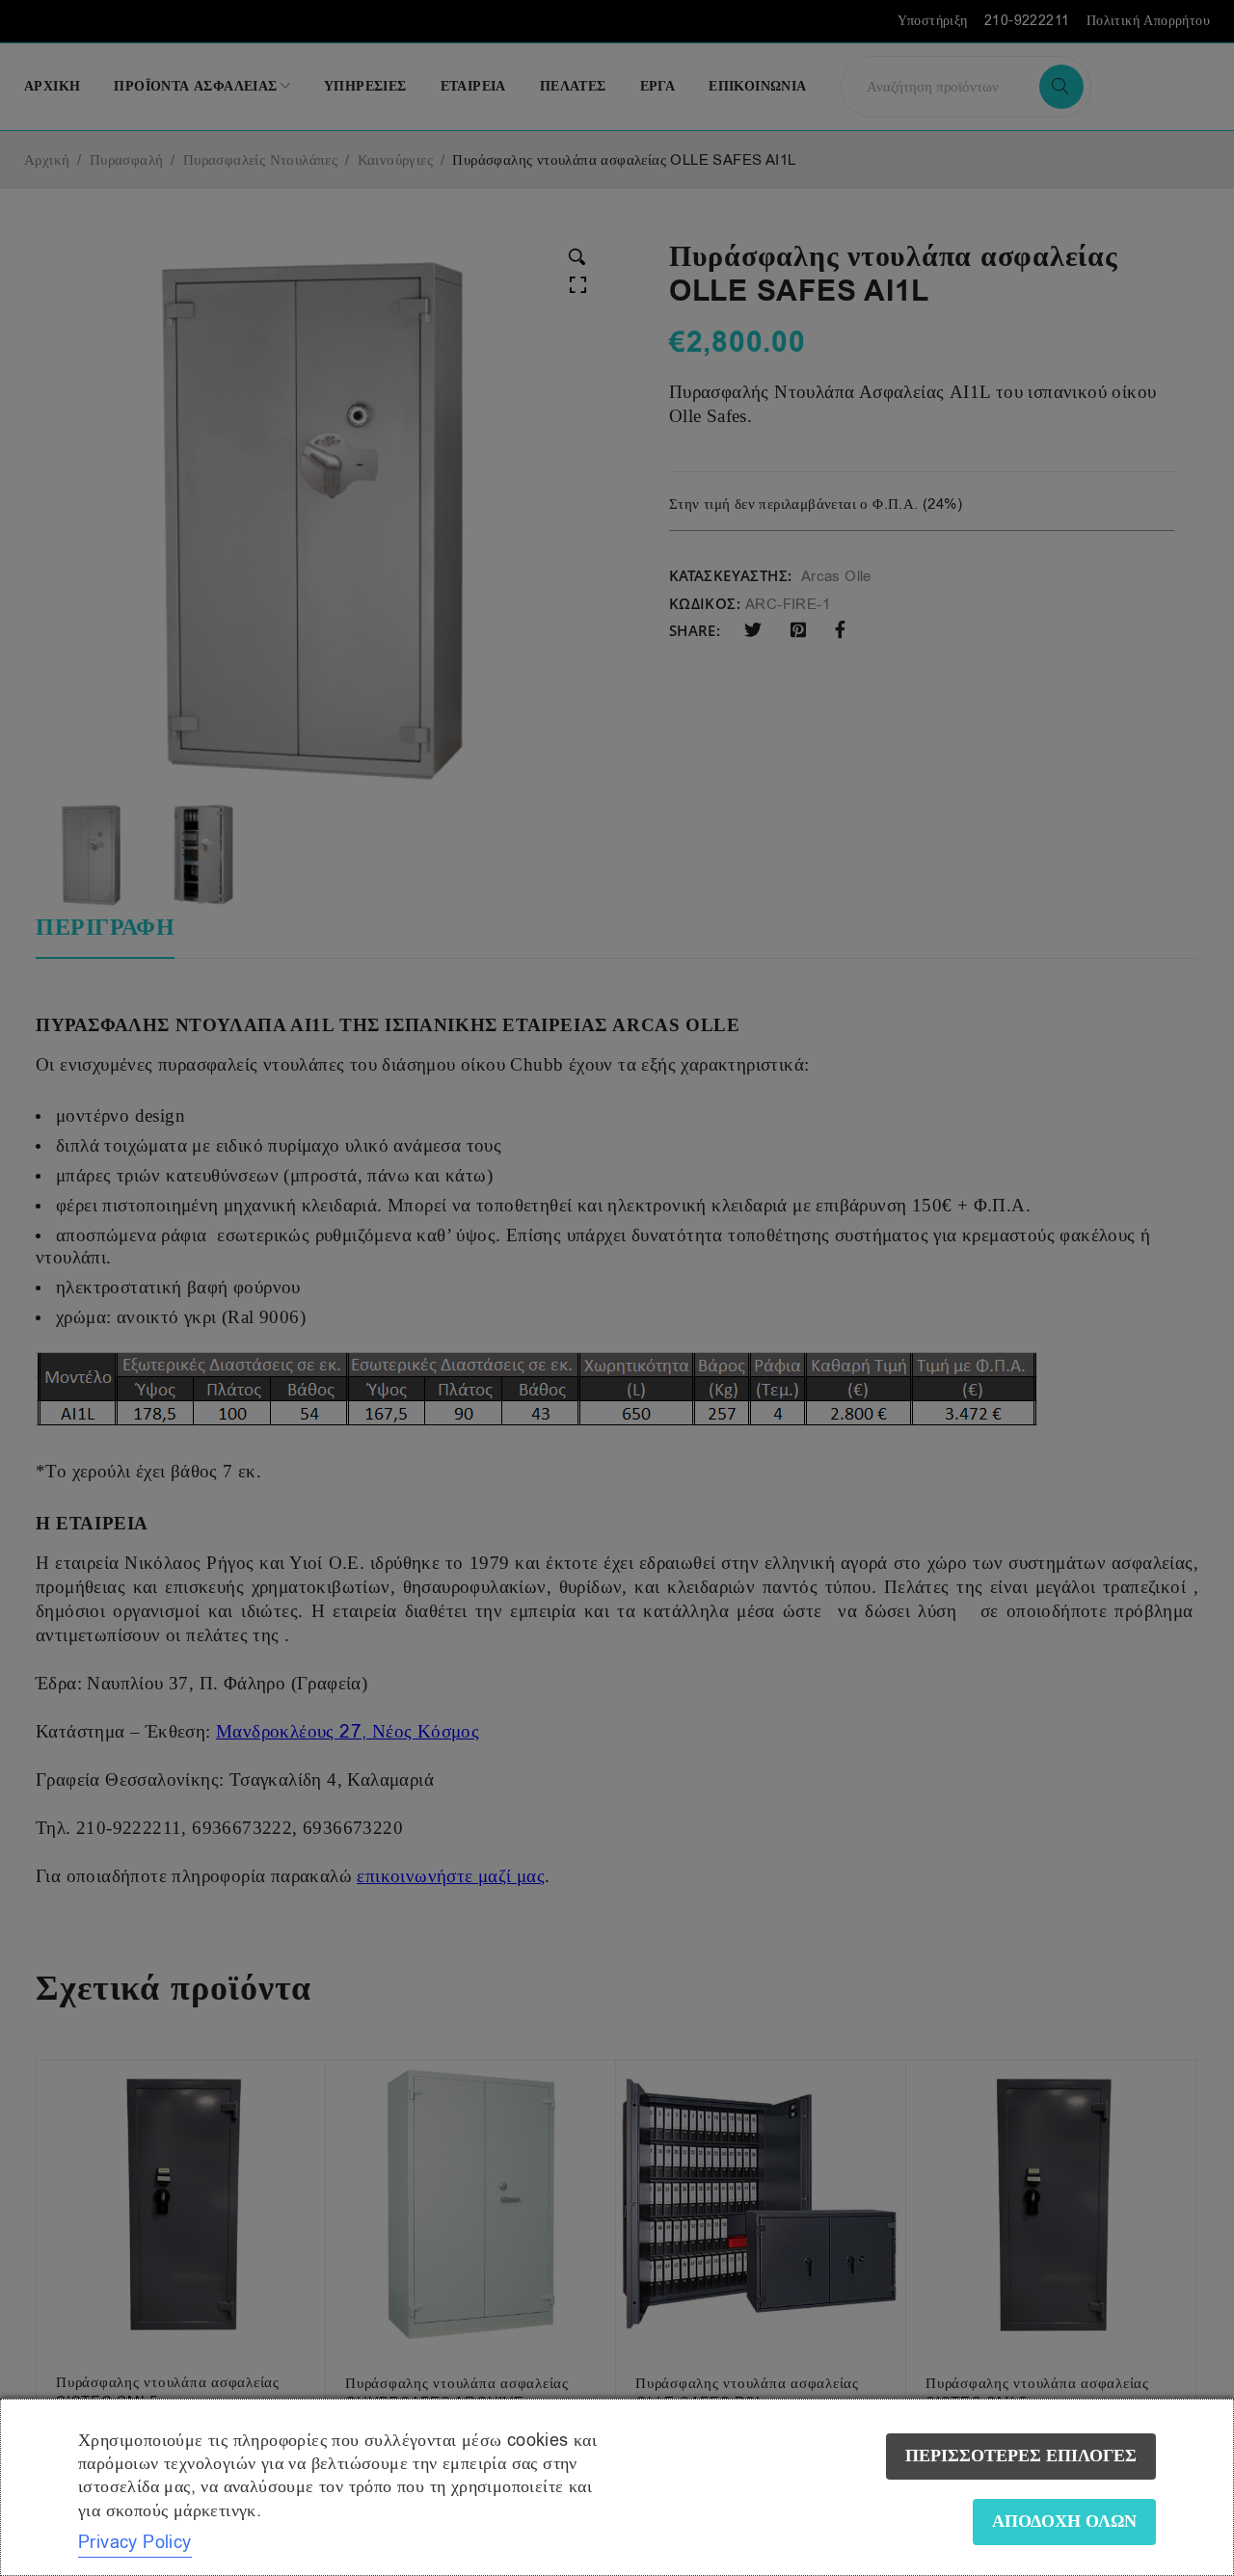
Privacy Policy (135, 2542)
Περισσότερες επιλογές (1021, 2456)
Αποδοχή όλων (1064, 2522)
